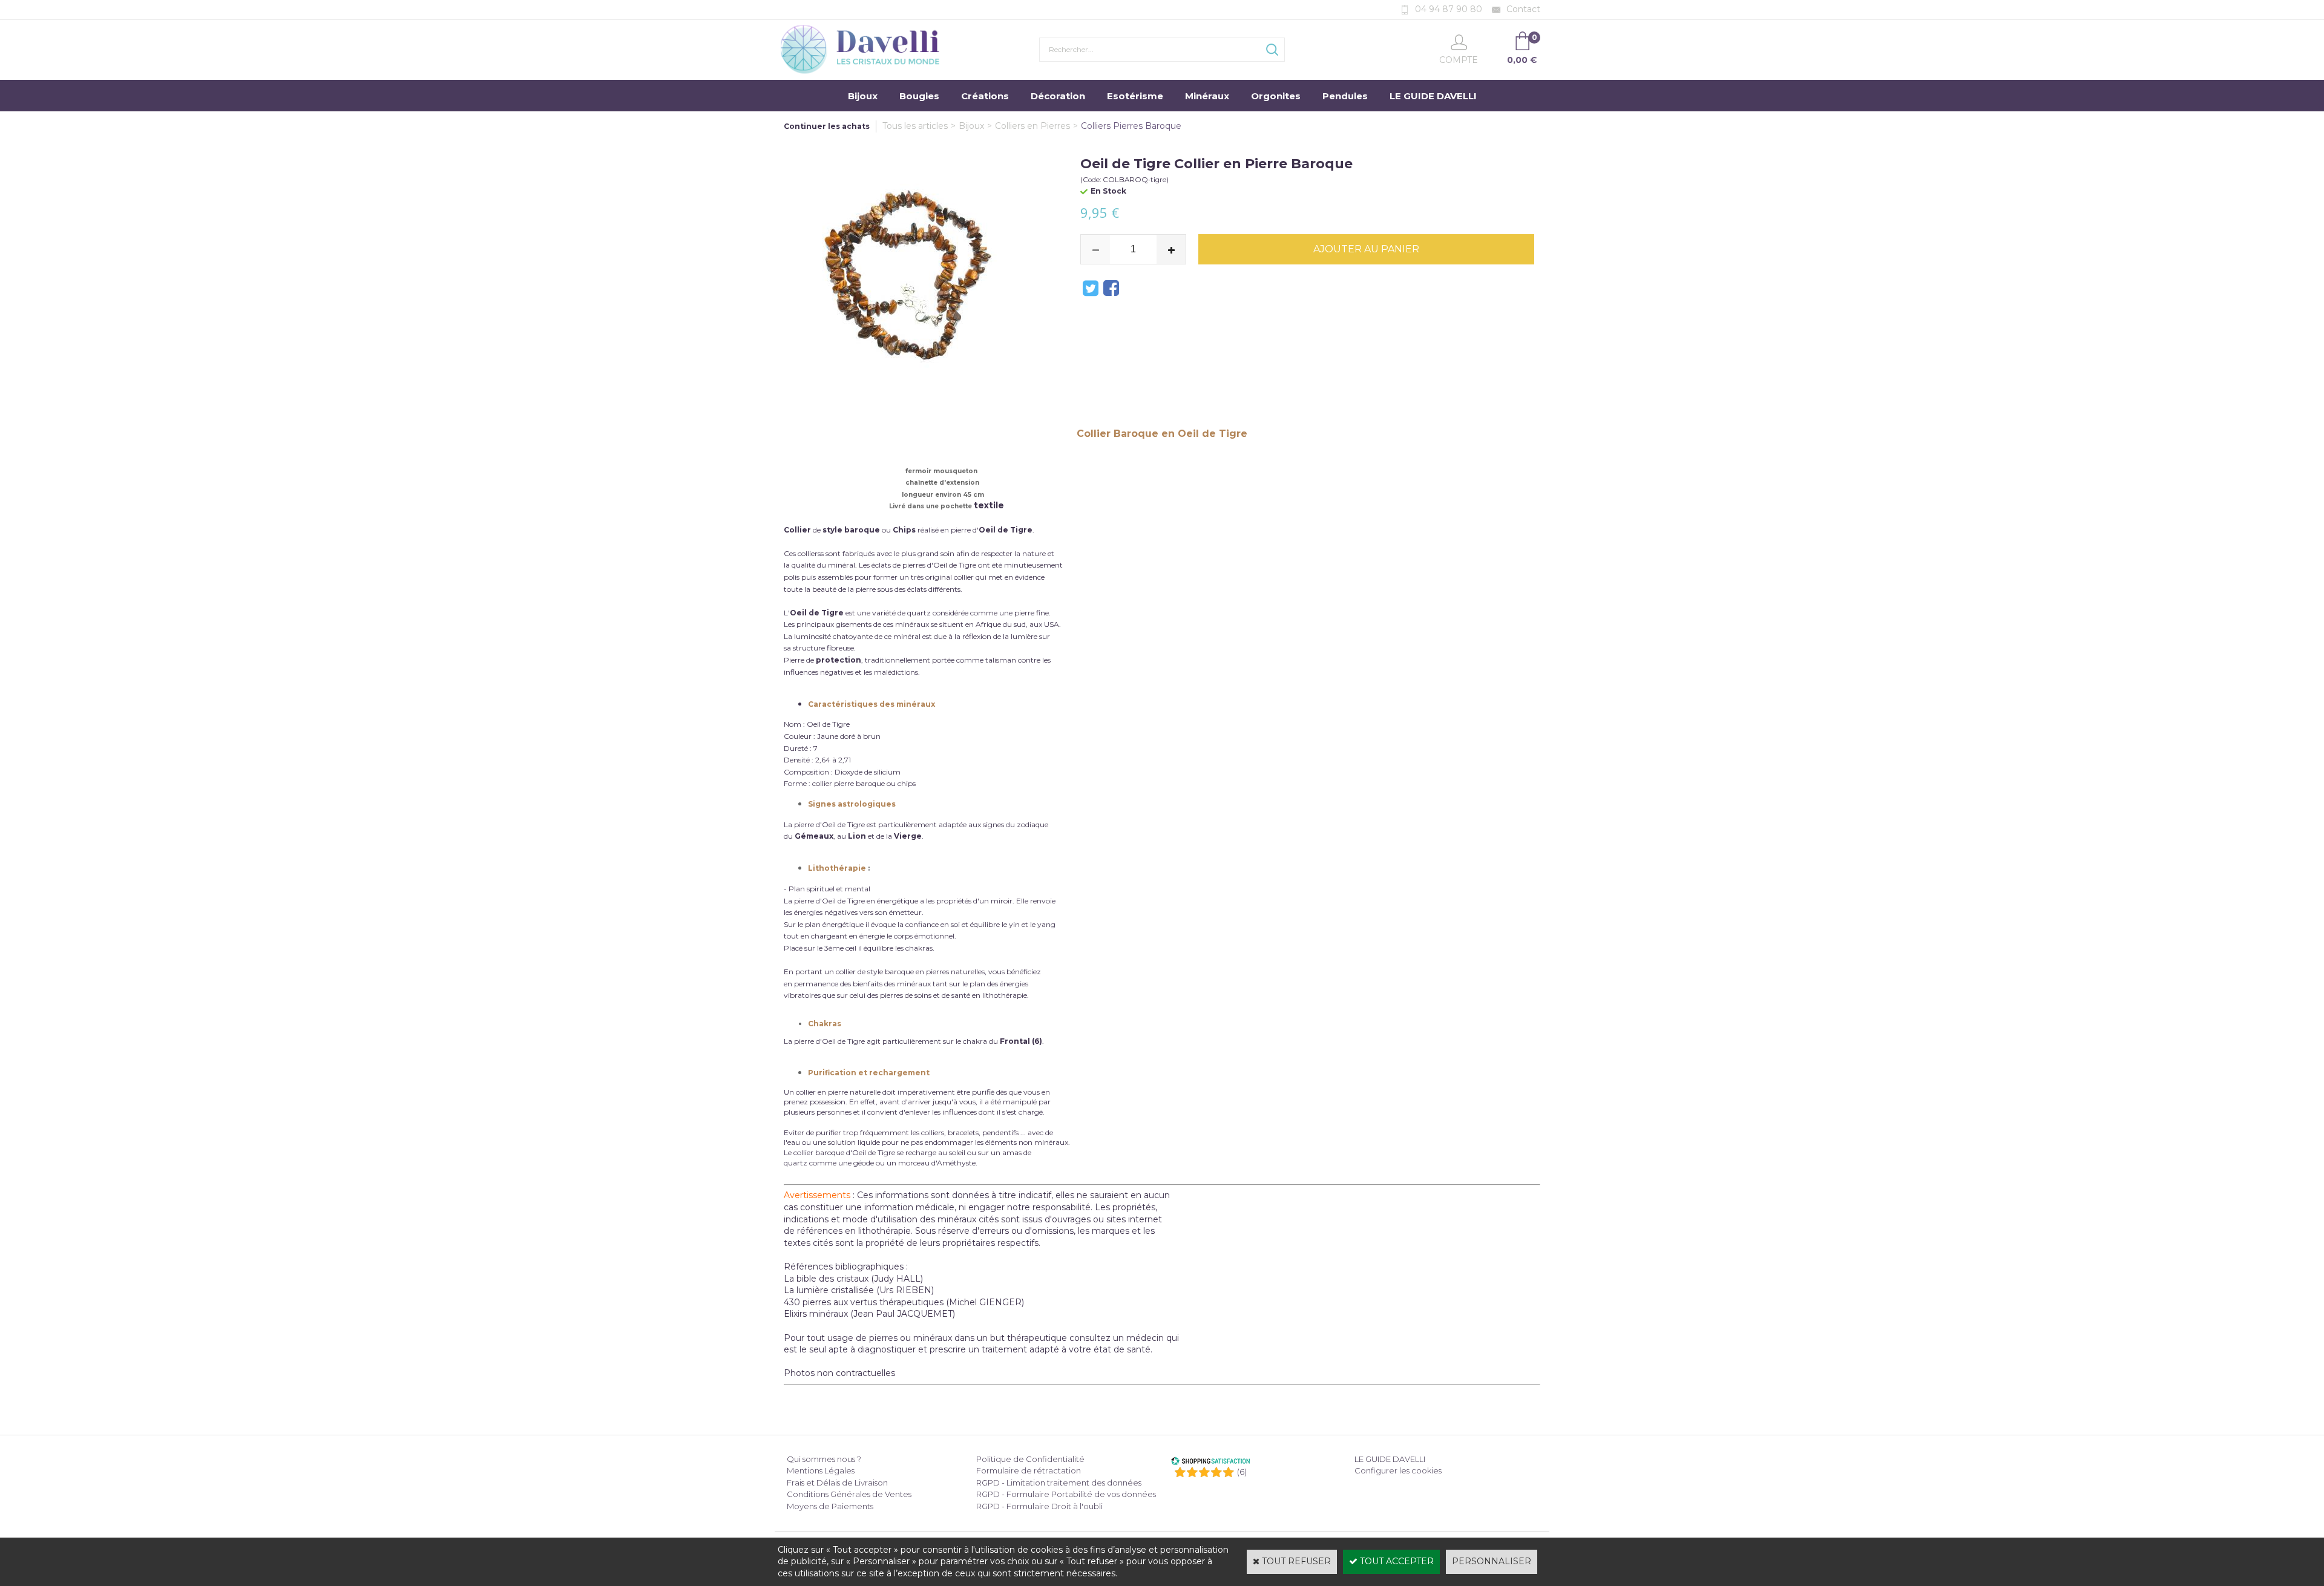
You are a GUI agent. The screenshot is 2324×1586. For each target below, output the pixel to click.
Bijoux (863, 96)
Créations (985, 96)
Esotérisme (1135, 96)
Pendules (1345, 96)
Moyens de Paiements (830, 1506)
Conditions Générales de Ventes (849, 1494)
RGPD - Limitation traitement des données (1059, 1483)
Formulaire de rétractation (1029, 1470)
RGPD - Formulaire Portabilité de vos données (1066, 1494)
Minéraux (1207, 96)
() (1242, 1472)
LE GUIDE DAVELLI (1433, 96)
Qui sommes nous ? (824, 1459)
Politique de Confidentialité (1030, 1459)
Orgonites (1276, 96)
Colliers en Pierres (1032, 126)
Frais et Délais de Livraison (837, 1483)
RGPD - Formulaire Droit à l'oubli (1039, 1506)
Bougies (919, 96)
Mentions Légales (821, 1470)
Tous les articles (915, 126)
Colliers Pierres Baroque (1131, 126)
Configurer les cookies (1398, 1470)
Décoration (1058, 96)
